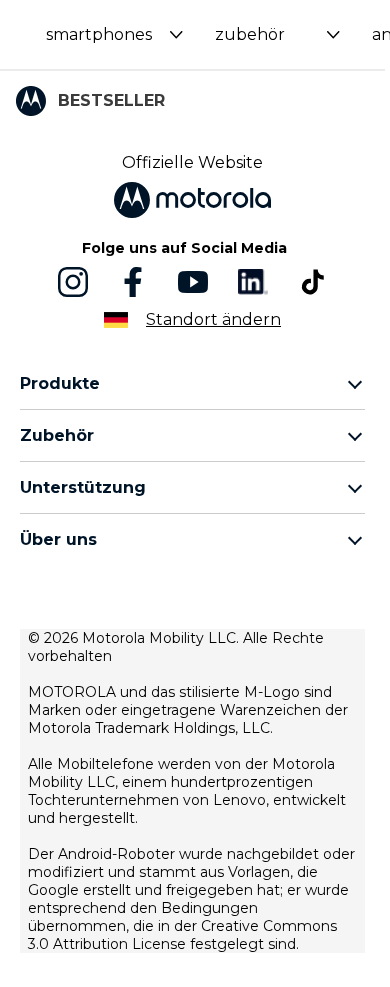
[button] (114, 34)
